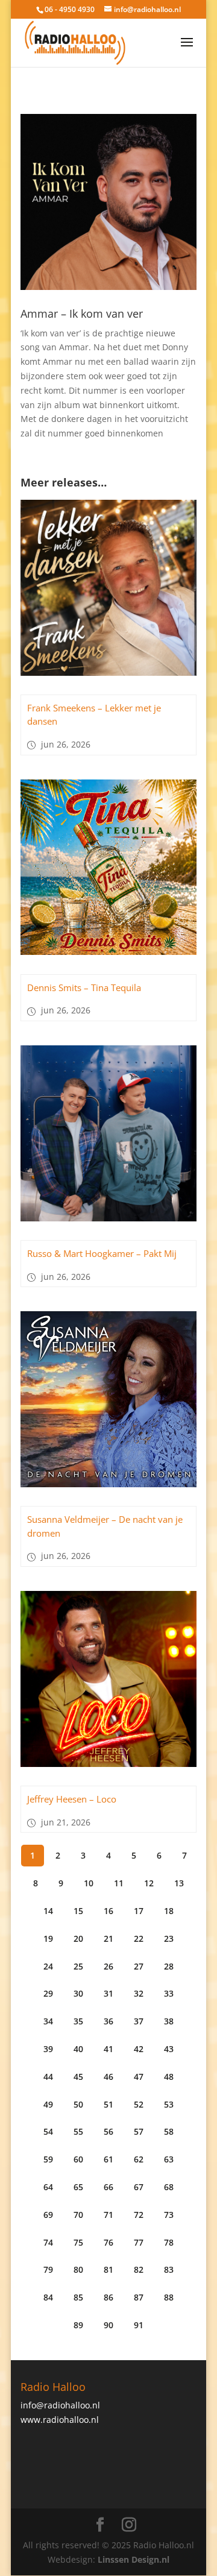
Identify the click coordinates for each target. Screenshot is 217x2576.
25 (78, 1966)
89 (78, 2325)
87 (139, 2297)
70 (78, 2215)
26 (108, 1966)
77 (139, 2242)
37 (139, 2021)
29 (48, 1993)
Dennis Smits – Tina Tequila (84, 987)
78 (169, 2242)
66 (108, 2187)
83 (169, 2269)
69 (48, 2215)
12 (149, 1883)
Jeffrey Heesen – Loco (72, 1799)
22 (139, 1938)
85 (78, 2297)
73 (169, 2215)
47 (139, 2077)
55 (78, 2131)
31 (108, 1993)
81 (108, 2269)
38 (169, 2021)
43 (169, 2049)
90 (108, 2325)
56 (108, 2131)
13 (179, 1883)
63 (169, 2159)
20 (78, 1938)
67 (139, 2187)
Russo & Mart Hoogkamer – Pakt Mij (102, 1253)
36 (108, 2021)
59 (48, 2159)
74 (48, 2242)
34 (48, 2021)
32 (139, 1993)
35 (78, 2021)
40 (78, 2049)
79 (48, 2269)
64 (48, 2187)
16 (108, 1911)
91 (139, 2325)
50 (78, 2104)
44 (48, 2077)
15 (78, 1911)
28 (169, 1966)
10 (89, 1883)
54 (48, 2131)
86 (108, 2297)
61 (108, 2159)
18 (169, 1911)
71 (108, 2215)
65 (78, 2187)
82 (139, 2269)
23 (169, 1938)
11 (119, 1883)
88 (169, 2297)
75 (78, 2242)
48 (169, 2077)
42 (139, 2049)
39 (48, 2049)
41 (108, 2049)
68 (169, 2187)
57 (139, 2131)
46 (108, 2077)
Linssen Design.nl (134, 2559)
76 (108, 2242)
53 (169, 2104)
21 (108, 1938)
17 (139, 1911)
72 (139, 2215)
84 (48, 2297)
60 (78, 2159)
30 (78, 1993)
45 (78, 2077)
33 (169, 1993)
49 (48, 2104)
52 (139, 2104)
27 (139, 1966)
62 (139, 2159)
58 (169, 2131)
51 (108, 2104)
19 (48, 1938)
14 (48, 1911)
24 (48, 1966)
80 (78, 2269)
